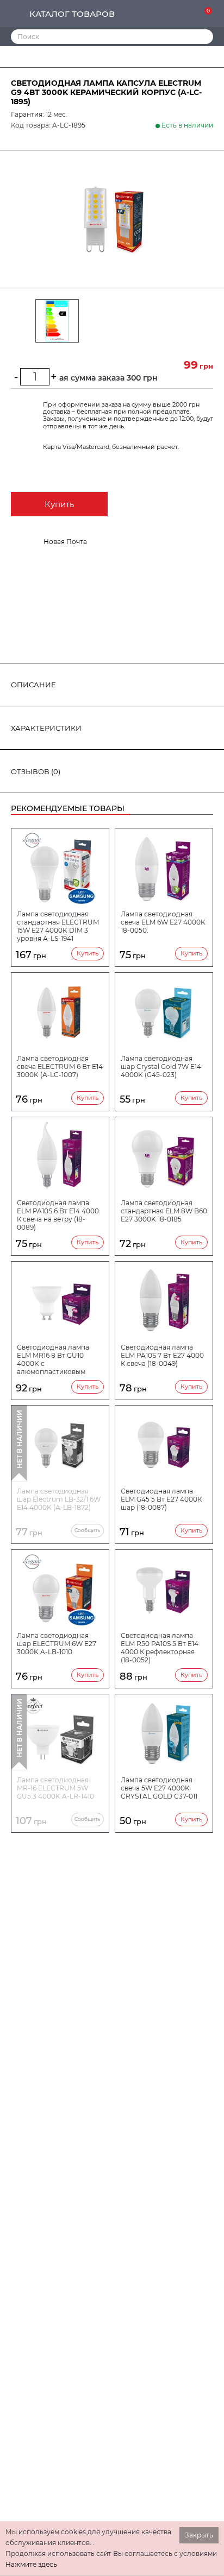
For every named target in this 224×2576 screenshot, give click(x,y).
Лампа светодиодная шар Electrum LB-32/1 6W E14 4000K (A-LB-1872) (59, 1499)
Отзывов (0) (36, 771)
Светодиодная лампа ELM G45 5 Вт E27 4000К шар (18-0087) (161, 1499)
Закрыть (199, 2535)
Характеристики (46, 728)
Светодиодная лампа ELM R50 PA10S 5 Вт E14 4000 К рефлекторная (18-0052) (160, 1648)
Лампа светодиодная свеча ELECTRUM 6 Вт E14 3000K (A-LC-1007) (60, 1067)
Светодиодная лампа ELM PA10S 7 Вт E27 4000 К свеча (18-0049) (162, 1355)
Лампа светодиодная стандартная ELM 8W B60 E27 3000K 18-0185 (164, 1211)
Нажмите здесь (31, 2564)
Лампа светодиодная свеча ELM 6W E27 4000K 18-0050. (163, 922)
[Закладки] (188, 14)
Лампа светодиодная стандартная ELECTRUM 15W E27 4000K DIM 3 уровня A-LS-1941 (58, 926)
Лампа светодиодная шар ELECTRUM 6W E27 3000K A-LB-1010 (57, 1644)
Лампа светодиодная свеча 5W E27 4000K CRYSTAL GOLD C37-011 (159, 1788)
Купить (59, 504)
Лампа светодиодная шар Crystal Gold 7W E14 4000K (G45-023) (161, 1067)
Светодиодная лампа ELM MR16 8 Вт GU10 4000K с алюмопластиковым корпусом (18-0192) (53, 1359)
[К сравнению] (170, 14)
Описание (33, 685)
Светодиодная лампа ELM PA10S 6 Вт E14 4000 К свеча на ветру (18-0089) (58, 1215)
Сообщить (87, 1530)
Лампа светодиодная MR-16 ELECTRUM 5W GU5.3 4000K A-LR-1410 (55, 1788)
